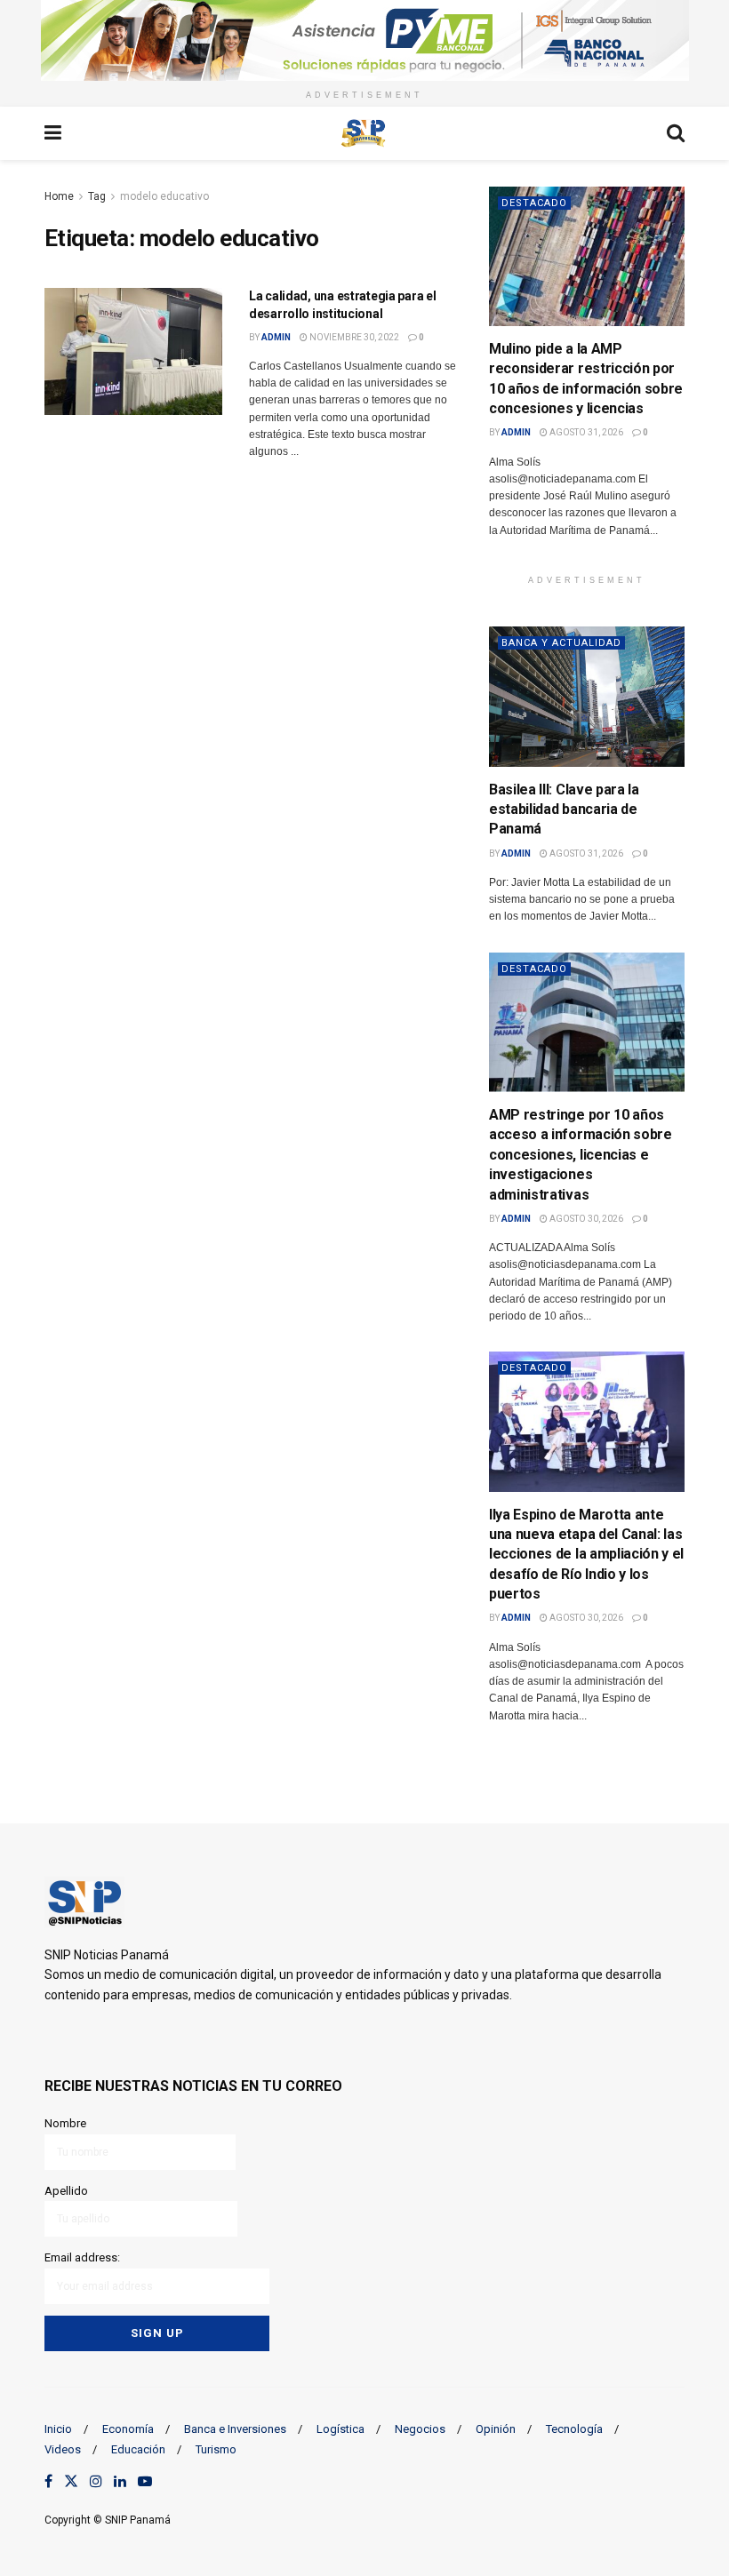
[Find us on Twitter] (71, 2482)
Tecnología (574, 2429)
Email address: (82, 2257)
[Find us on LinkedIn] (120, 2482)
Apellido (66, 2191)
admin (276, 337)
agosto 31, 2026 (585, 432)
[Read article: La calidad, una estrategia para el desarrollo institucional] (133, 351)
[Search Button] (676, 133)
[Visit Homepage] (364, 133)
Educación (138, 2449)
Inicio (58, 2429)
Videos (63, 2449)
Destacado (534, 203)
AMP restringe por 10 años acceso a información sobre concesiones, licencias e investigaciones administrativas (581, 1155)
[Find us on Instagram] (96, 2482)
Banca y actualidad (561, 643)
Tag (97, 196)
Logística (340, 2429)
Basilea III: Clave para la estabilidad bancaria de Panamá (564, 809)
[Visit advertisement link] (364, 40)
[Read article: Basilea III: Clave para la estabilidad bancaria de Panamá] (587, 696)
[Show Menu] (53, 133)
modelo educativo (164, 196)
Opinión (496, 2429)
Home (59, 196)
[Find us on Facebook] (48, 2482)
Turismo (216, 2449)
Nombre (65, 2123)
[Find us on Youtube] (145, 2482)
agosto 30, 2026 (585, 1219)
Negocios (420, 2429)
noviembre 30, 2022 (353, 337)
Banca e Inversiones (235, 2429)
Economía (128, 2429)
